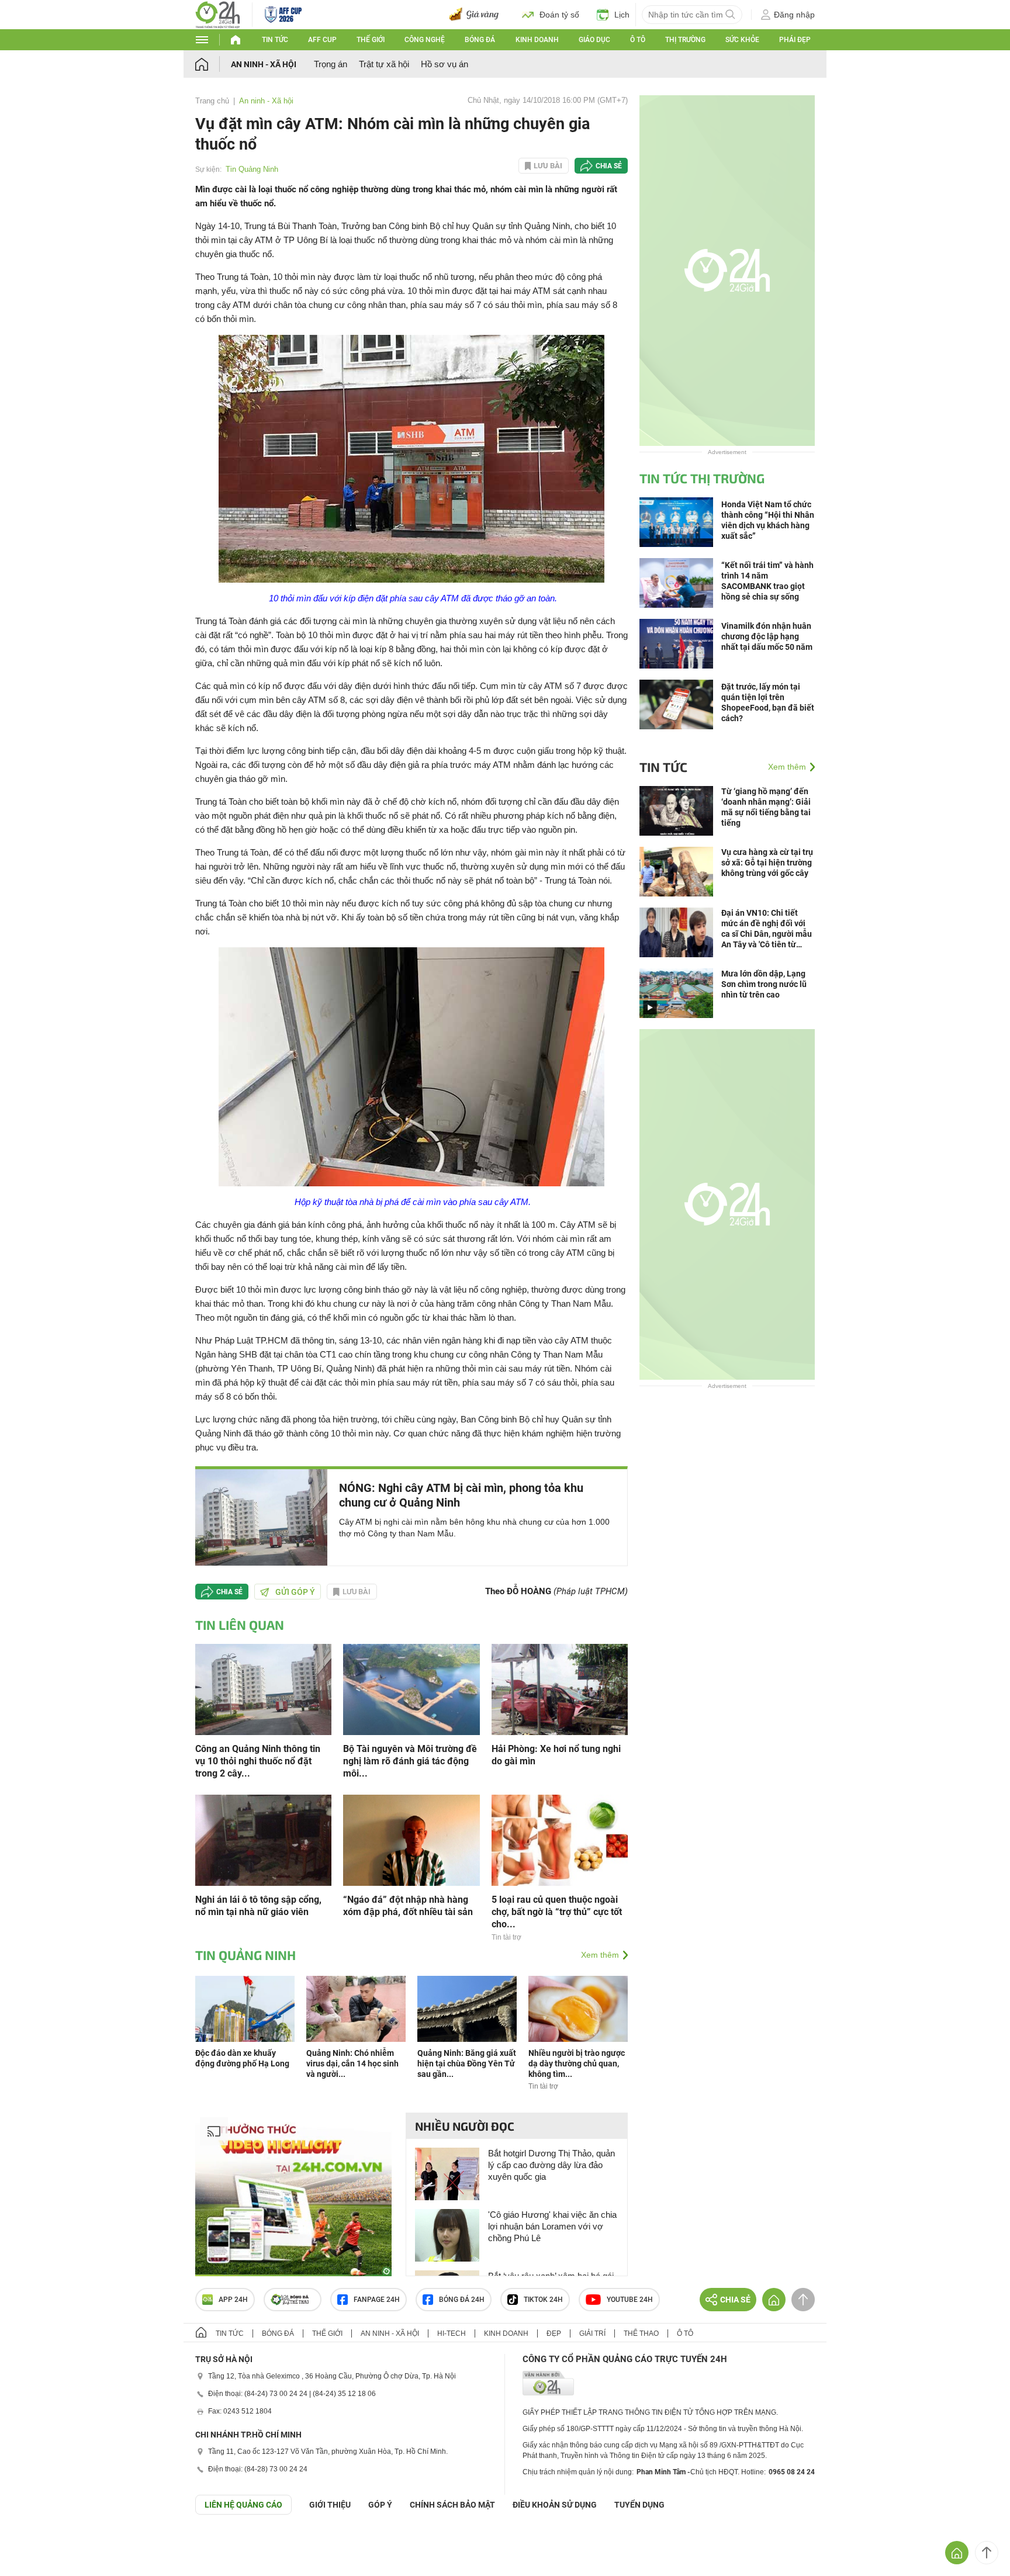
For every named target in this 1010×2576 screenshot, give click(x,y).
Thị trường (685, 40)
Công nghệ (425, 40)
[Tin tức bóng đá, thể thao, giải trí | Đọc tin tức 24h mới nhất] (218, 14)
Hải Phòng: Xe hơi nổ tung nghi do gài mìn (556, 1755)
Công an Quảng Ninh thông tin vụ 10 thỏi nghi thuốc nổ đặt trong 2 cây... (258, 1761)
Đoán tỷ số (559, 15)
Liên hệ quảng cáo (243, 2505)
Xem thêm (600, 1955)
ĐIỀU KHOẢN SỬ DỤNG (555, 2505)
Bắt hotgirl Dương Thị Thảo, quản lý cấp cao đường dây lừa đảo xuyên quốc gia (551, 2165)
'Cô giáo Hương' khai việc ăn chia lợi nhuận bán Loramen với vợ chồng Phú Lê (552, 2226)
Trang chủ (212, 101)
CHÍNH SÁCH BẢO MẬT (452, 2505)
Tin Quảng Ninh (252, 169)
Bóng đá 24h (462, 2300)
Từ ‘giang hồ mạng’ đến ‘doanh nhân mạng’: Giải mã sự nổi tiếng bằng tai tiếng (766, 807)
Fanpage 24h (377, 2300)
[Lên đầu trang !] (987, 2553)
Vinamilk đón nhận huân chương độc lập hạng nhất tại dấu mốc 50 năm (767, 636)
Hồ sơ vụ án (445, 64)
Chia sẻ (609, 166)
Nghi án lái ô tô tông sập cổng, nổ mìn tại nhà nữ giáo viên (258, 1906)
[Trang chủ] (213, 64)
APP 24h (233, 2300)
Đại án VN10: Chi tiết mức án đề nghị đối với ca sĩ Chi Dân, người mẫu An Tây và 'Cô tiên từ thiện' (767, 929)
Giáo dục (594, 40)
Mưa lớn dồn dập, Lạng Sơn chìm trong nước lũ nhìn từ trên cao (764, 984)
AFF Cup (322, 40)
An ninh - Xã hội (264, 64)
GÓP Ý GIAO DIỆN (34, 2543)
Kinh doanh (537, 40)
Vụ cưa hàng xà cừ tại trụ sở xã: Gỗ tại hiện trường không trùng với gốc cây (767, 863)
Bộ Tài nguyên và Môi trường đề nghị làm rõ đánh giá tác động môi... (410, 1761)
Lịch (622, 15)
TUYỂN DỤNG (639, 2505)
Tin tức (275, 40)
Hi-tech (452, 2333)
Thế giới (371, 40)
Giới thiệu (330, 2505)
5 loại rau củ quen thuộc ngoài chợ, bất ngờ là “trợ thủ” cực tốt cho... (557, 1912)
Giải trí (592, 2333)
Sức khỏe (742, 40)
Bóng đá (480, 40)
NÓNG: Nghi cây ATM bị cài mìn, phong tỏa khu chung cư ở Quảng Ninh (461, 1495)
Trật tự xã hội (384, 64)
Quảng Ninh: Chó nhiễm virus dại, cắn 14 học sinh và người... (352, 2063)
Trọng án (331, 64)
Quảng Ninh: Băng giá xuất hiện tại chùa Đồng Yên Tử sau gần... (467, 2063)
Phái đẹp (795, 40)
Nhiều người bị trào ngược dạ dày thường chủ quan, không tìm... (577, 2063)
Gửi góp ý (295, 1592)
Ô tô (638, 40)
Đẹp (554, 2333)
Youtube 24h (630, 2300)
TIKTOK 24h (543, 2300)
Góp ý (380, 2505)
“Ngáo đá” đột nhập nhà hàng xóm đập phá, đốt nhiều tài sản (408, 1906)
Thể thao (641, 2333)
